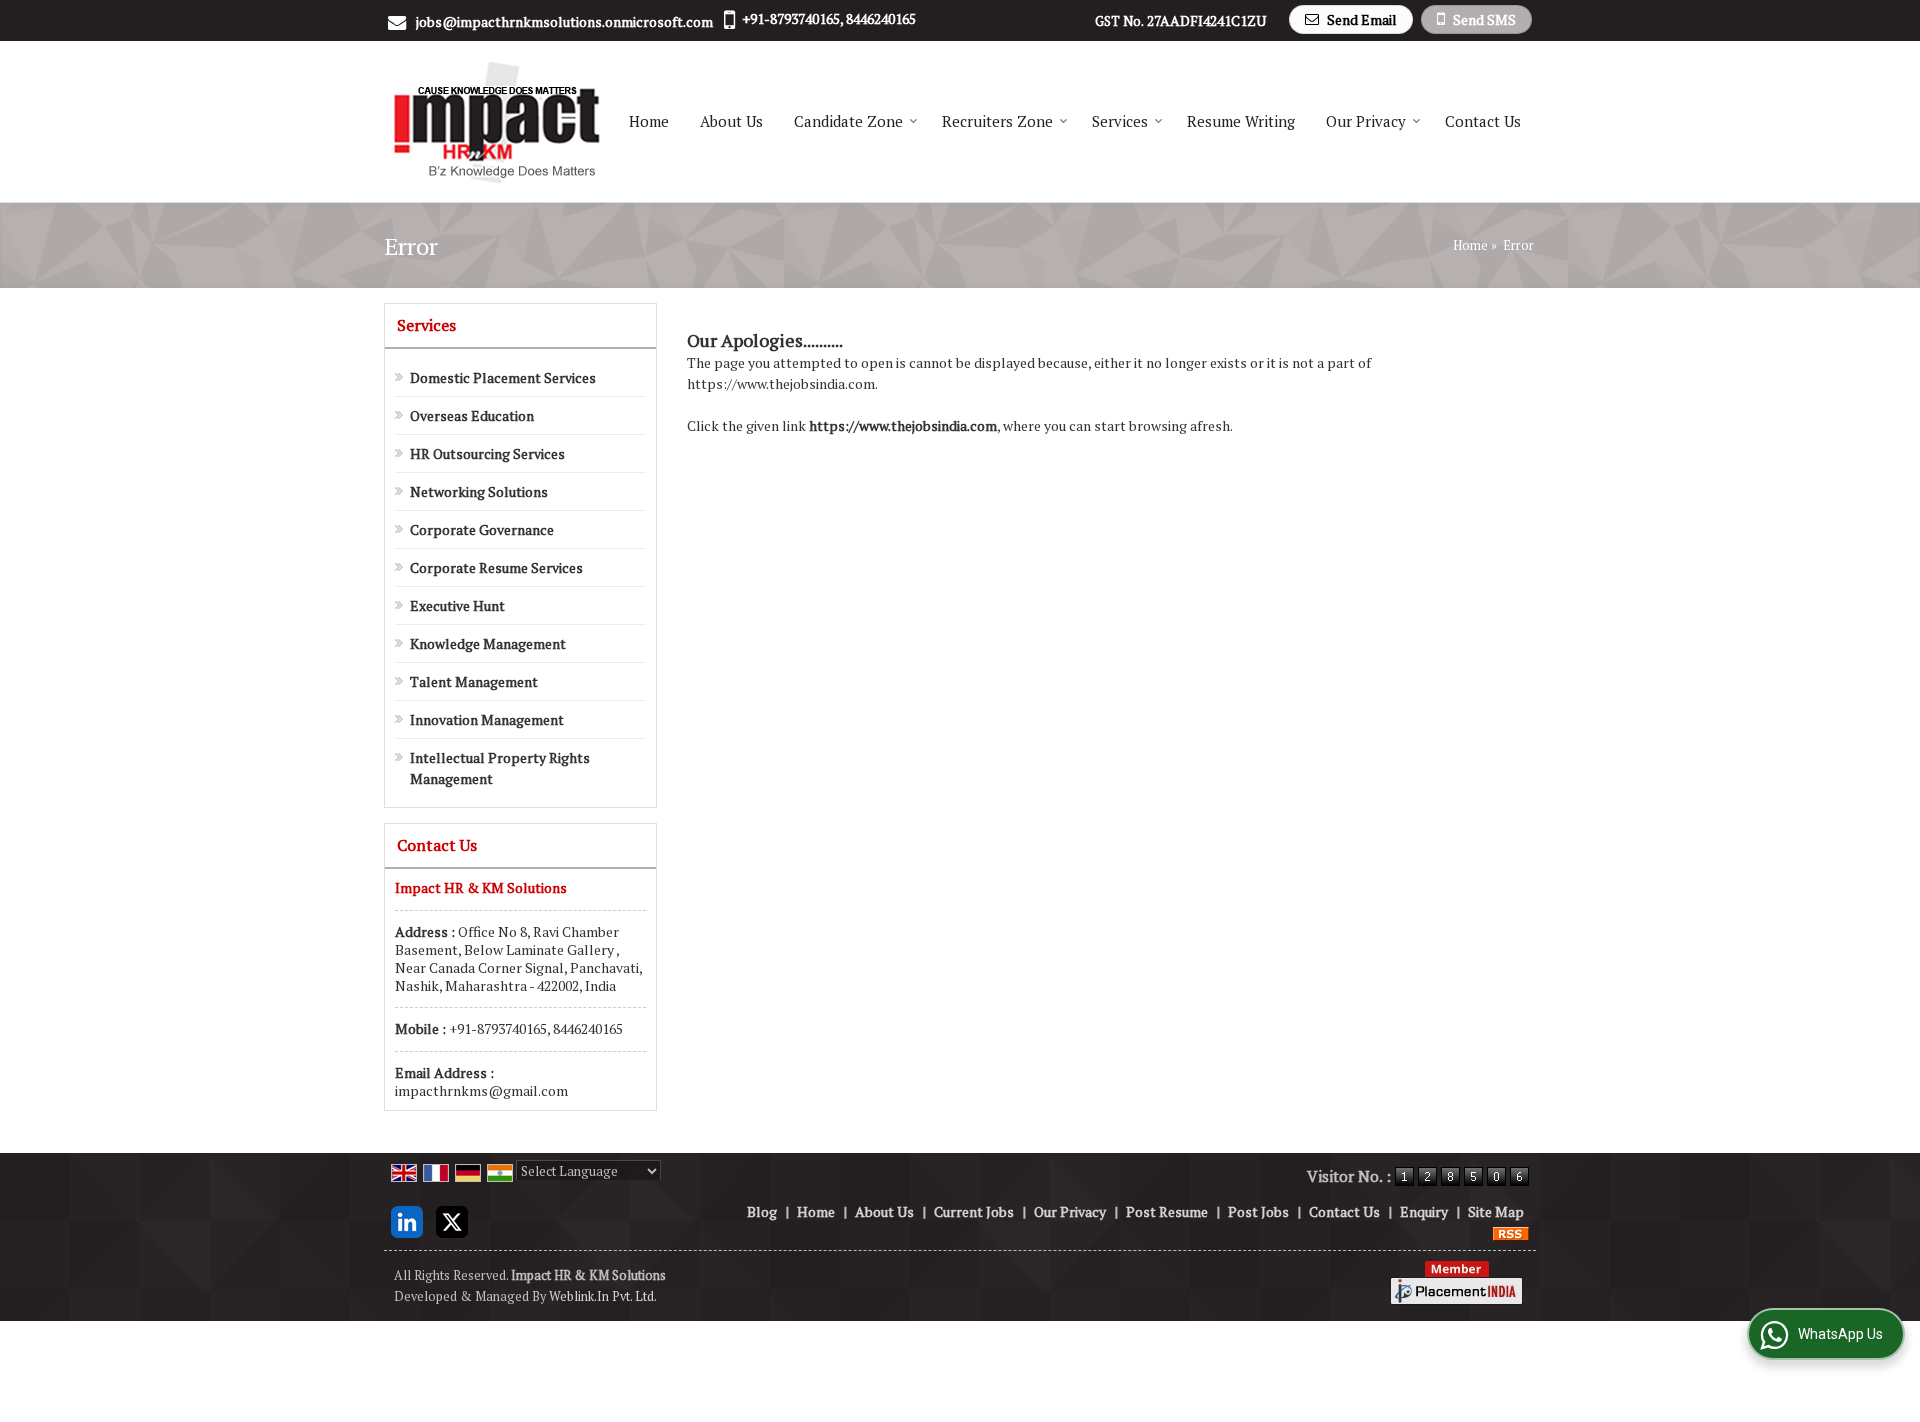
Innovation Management (487, 719)
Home (649, 121)
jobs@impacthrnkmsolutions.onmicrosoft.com (564, 21)
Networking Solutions (479, 491)
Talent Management (474, 681)
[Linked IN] (407, 1219)
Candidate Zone (848, 121)
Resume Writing (1241, 121)
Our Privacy (1366, 121)
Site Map (1496, 1211)
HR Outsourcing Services (487, 453)
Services (1120, 121)
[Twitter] (452, 1219)
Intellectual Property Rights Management (500, 768)
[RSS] (1511, 1232)
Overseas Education (472, 415)
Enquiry (1424, 1211)
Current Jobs (974, 1211)
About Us (731, 121)
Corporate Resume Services (496, 567)
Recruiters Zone (997, 121)
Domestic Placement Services (503, 377)
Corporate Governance (482, 529)
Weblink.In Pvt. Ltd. (603, 1296)
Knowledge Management (488, 643)
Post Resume (1167, 1211)
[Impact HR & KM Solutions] (495, 121)
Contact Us (1483, 121)
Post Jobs (1258, 1211)
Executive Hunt (457, 605)
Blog (762, 1211)
